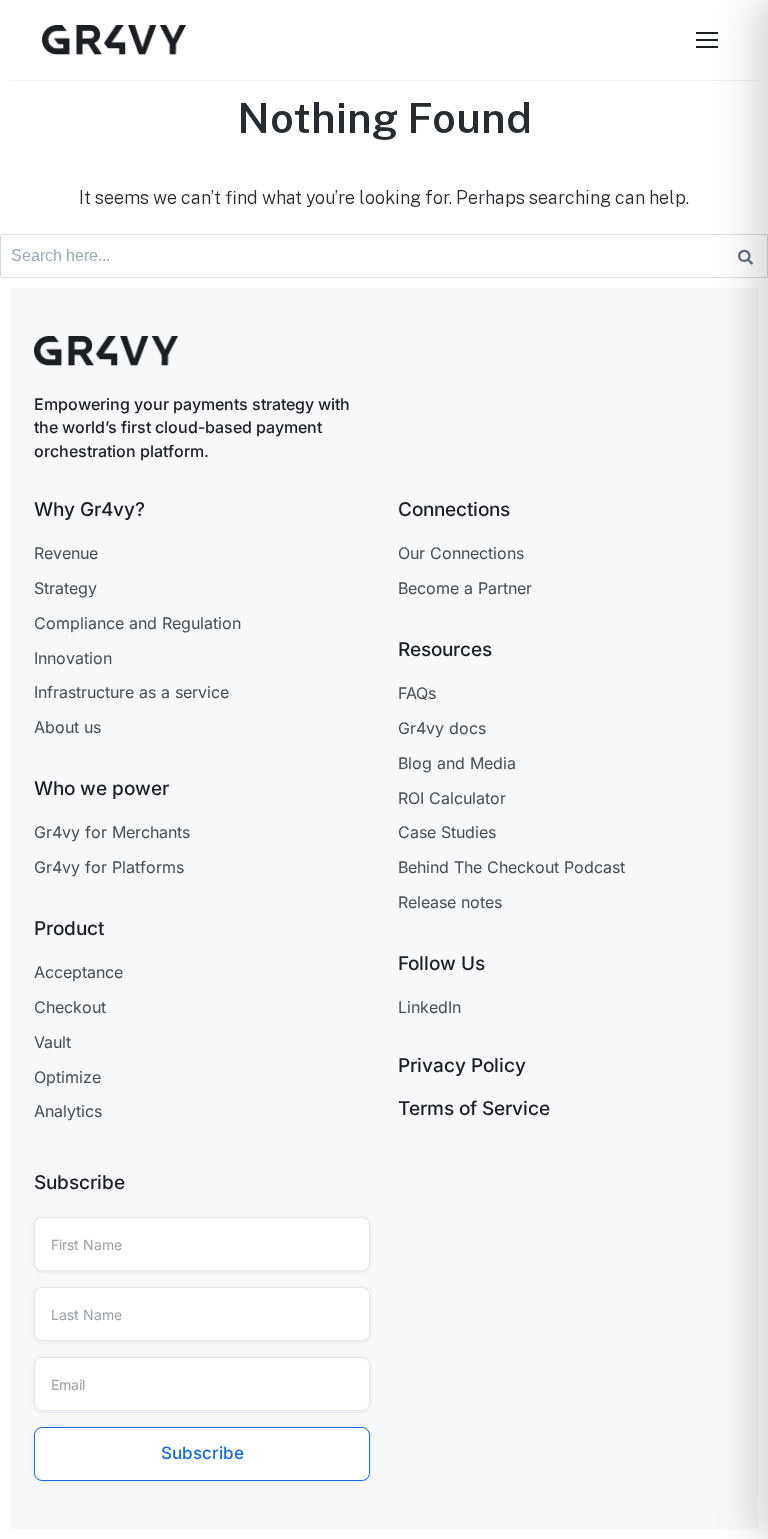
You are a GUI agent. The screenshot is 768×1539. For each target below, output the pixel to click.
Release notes (450, 902)
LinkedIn (429, 1007)
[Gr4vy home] (114, 40)
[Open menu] (707, 40)
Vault (52, 1042)
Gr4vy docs (442, 728)
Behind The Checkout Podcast (511, 867)
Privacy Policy (462, 1065)
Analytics (68, 1111)
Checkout (70, 1007)
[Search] (745, 256)
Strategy (65, 588)
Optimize (67, 1077)
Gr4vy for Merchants (112, 832)
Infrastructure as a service (131, 692)
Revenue (66, 553)
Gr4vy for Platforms (109, 867)
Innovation (73, 658)
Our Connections (461, 553)
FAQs (417, 693)
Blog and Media (457, 763)
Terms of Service (474, 1108)
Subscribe (202, 1453)
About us (67, 727)
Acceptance (78, 972)
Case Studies (447, 832)
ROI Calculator (452, 798)
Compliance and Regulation (137, 623)
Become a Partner (465, 588)
